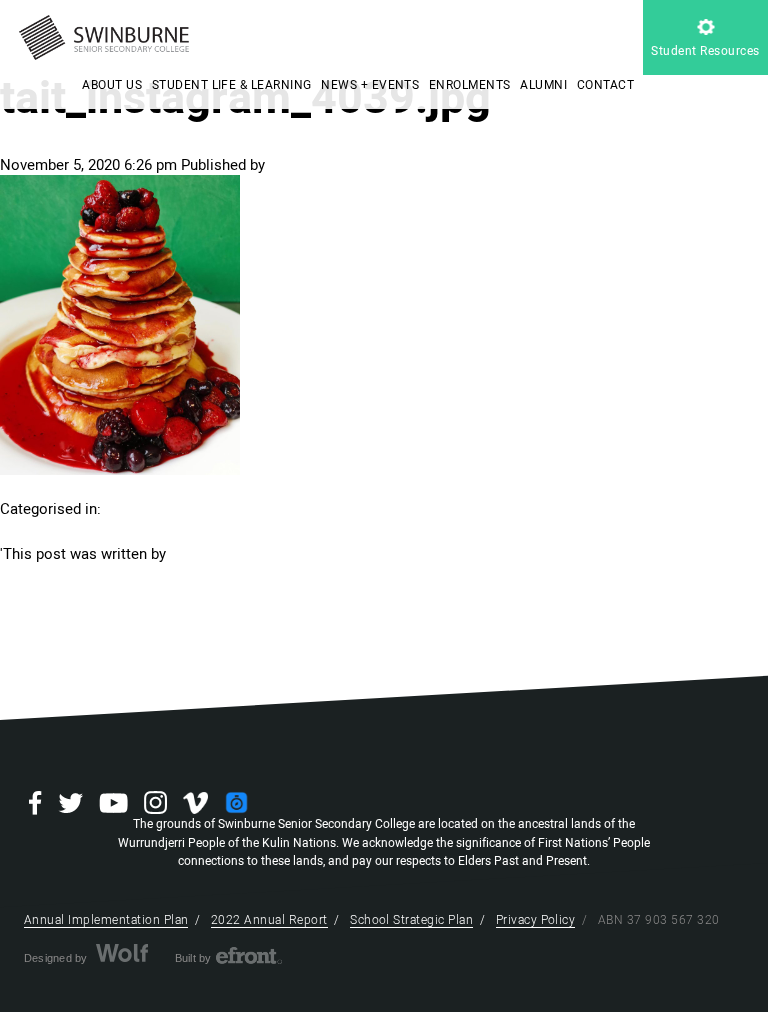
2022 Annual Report (269, 920)
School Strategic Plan (411, 920)
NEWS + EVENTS (370, 85)
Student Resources (705, 51)
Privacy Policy (536, 920)
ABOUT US (112, 85)
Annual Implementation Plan (106, 920)
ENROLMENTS (470, 85)
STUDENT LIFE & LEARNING (232, 85)
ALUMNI (543, 85)
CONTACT (605, 85)
